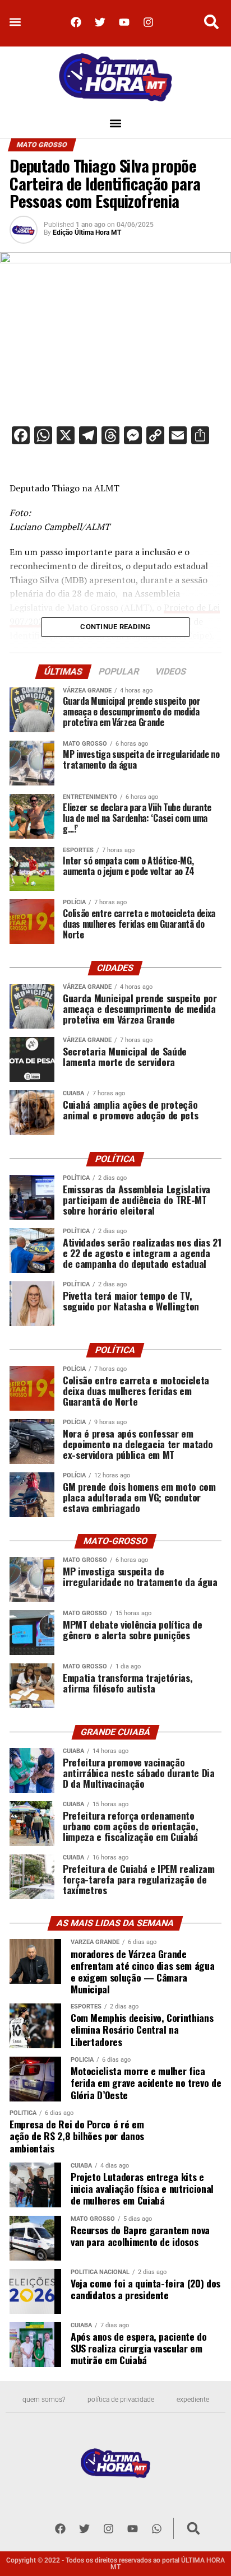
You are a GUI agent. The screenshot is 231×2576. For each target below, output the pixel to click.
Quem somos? (44, 2400)
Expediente (193, 2400)
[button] (15, 22)
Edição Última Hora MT (87, 233)
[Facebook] (76, 22)
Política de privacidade (121, 2400)
